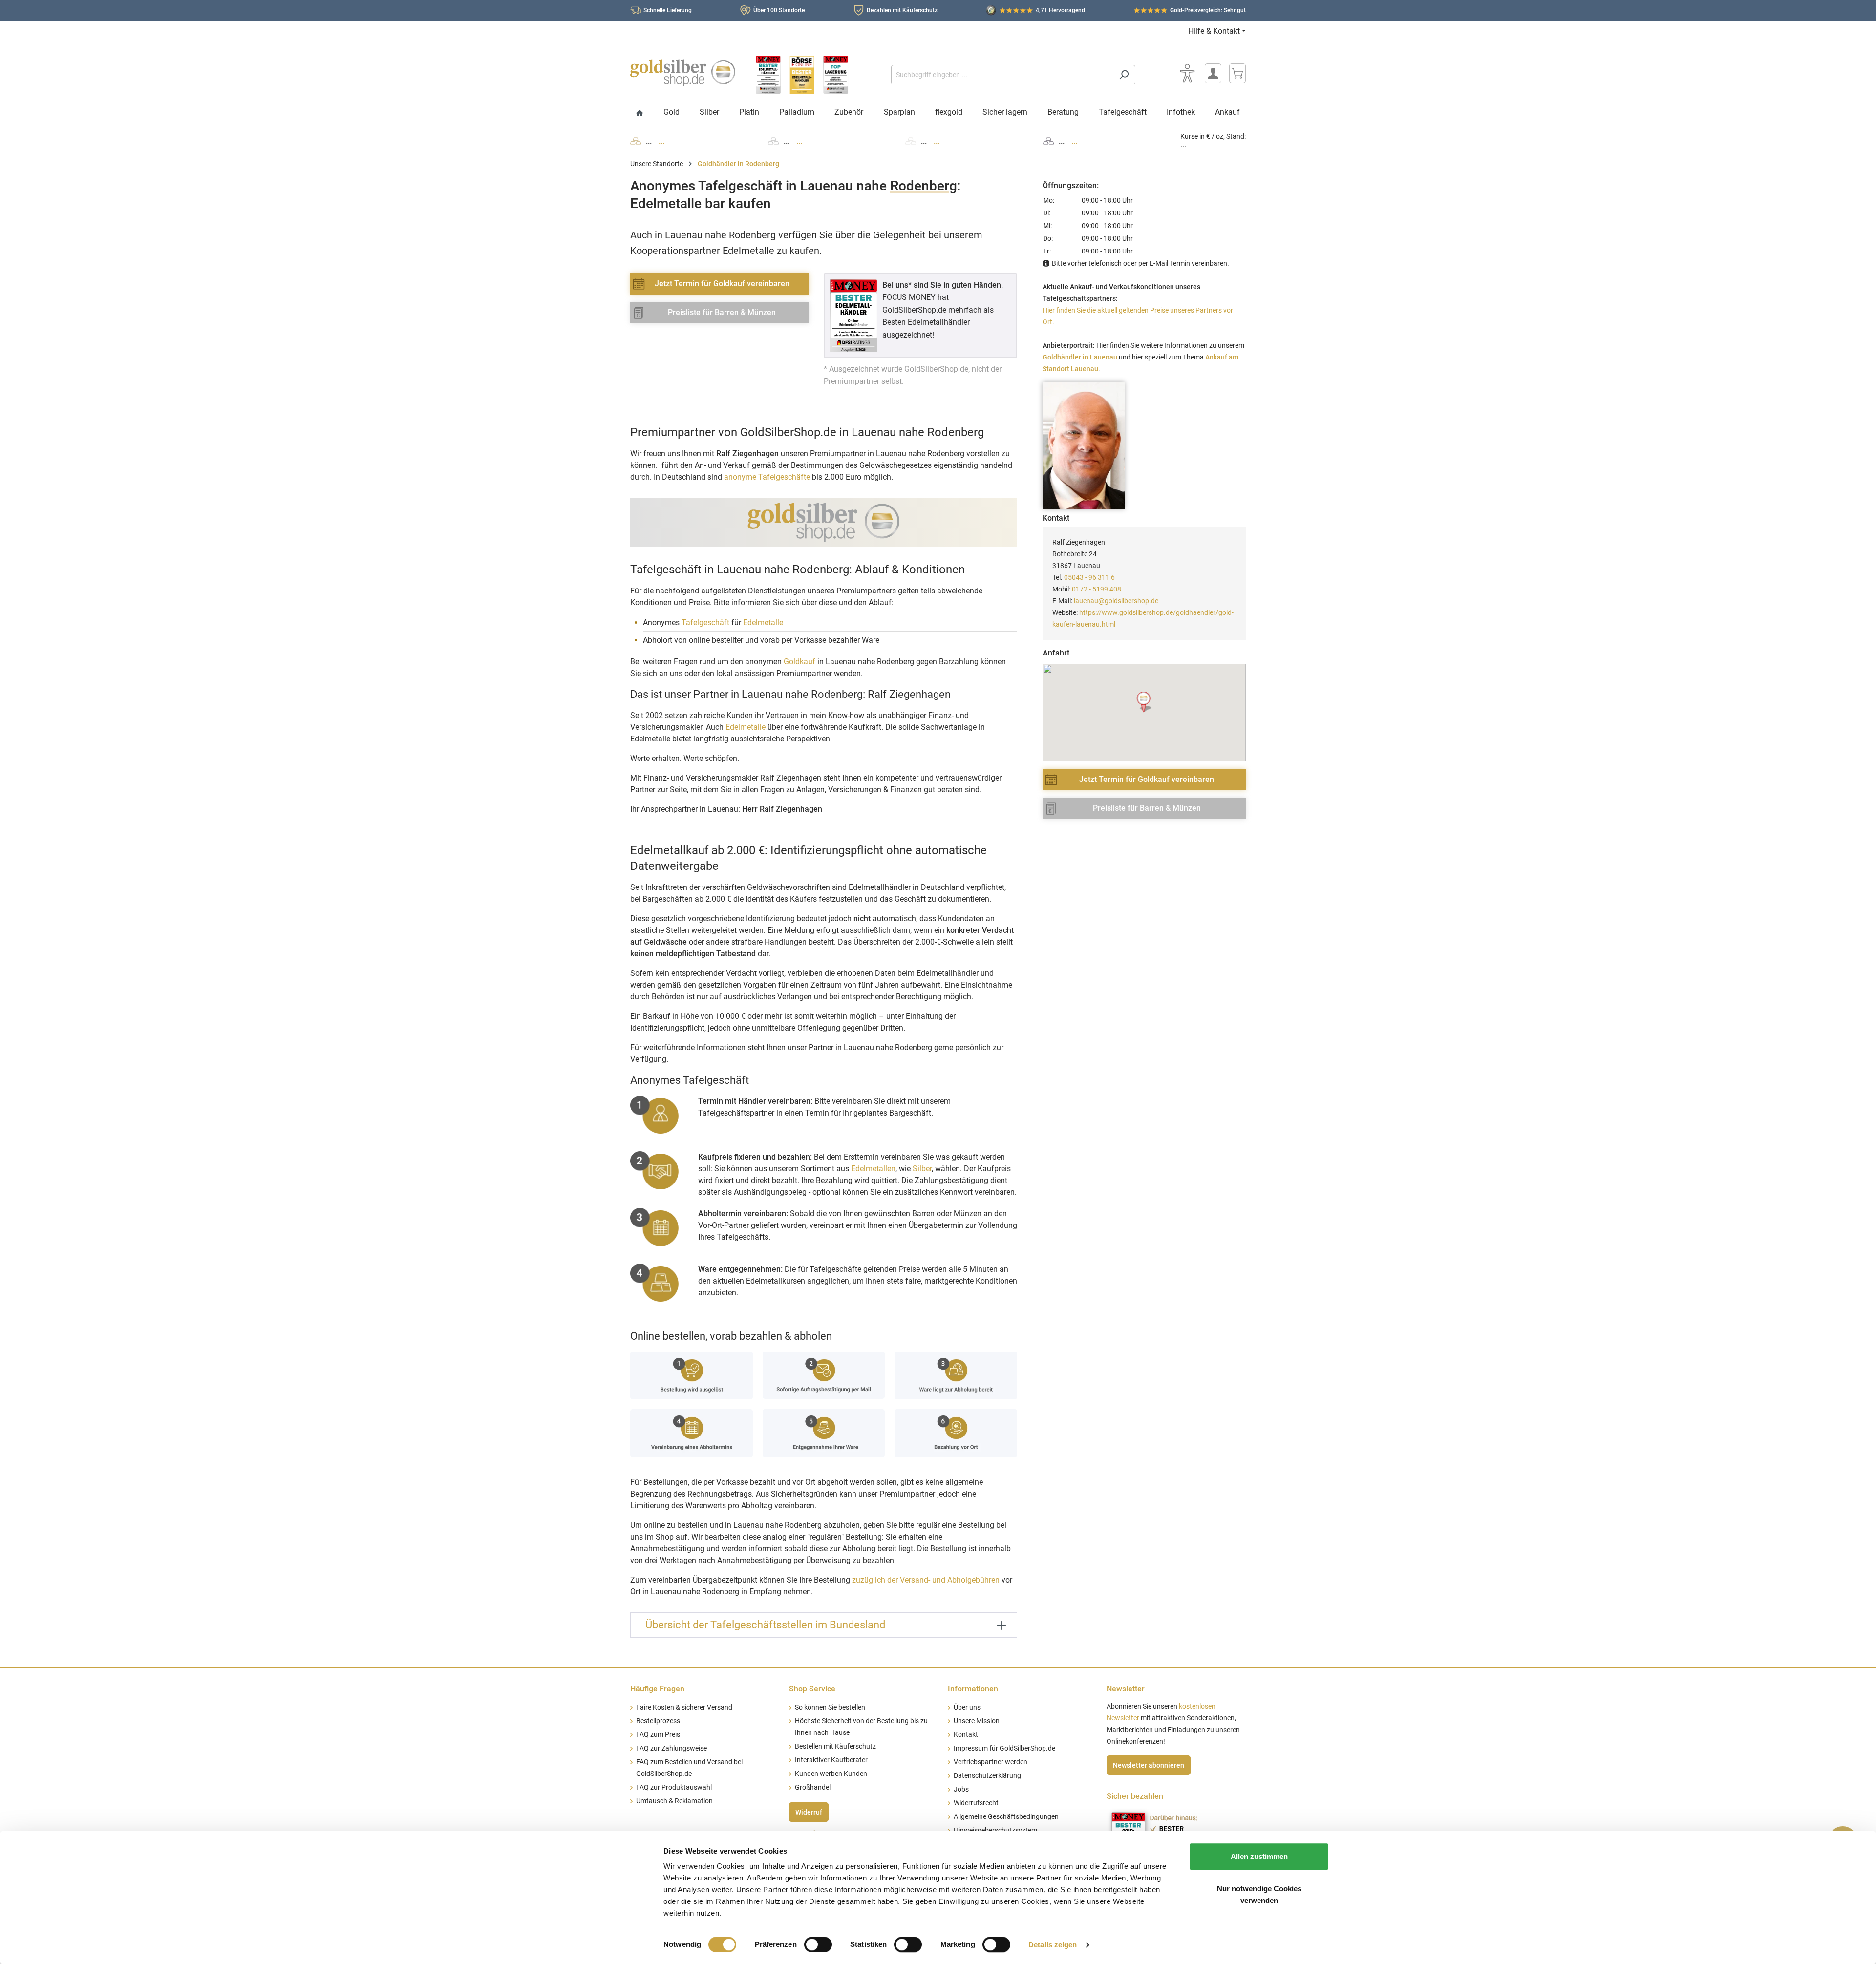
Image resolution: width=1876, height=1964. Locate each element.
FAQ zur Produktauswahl (674, 1787)
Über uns (967, 1707)
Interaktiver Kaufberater (831, 1760)
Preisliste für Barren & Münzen (722, 312)
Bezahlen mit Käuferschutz (902, 10)
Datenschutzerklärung (987, 1776)
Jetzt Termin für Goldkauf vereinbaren (722, 284)
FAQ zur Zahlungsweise (672, 1748)
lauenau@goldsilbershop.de (1116, 601)
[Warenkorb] (1237, 73)
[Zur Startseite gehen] (683, 73)
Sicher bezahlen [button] (1135, 1796)
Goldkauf (799, 662)
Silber (922, 1169)
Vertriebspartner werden (991, 1762)
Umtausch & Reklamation (674, 1801)
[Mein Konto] (1213, 73)
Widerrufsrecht (976, 1803)
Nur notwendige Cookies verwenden (1259, 1894)
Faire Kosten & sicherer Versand (684, 1707)
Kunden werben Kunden (831, 1774)
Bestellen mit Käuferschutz (835, 1746)
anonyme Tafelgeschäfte (767, 477)
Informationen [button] (973, 1689)
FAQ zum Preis (658, 1735)
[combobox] (1002, 75)
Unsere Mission (977, 1721)
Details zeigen (1053, 1945)
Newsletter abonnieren (1149, 1765)
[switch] (818, 1944)
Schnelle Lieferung (668, 10)
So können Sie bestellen (830, 1707)
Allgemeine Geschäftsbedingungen (1006, 1817)
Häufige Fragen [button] (657, 1689)
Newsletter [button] (1126, 1689)
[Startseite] (640, 114)
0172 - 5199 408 (1097, 589)
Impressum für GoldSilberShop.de (1004, 1748)
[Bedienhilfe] (1187, 73)
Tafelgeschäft (705, 623)
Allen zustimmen (1259, 1856)
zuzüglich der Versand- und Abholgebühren (926, 1580)
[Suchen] (1124, 75)
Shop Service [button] (812, 1689)
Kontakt (966, 1735)
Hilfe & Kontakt (1214, 31)
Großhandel (813, 1787)
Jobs (961, 1789)
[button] (1144, 702)
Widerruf (809, 1812)
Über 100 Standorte (779, 10)
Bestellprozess (658, 1721)
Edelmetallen (873, 1169)
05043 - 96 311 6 (1089, 577)
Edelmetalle (763, 623)
